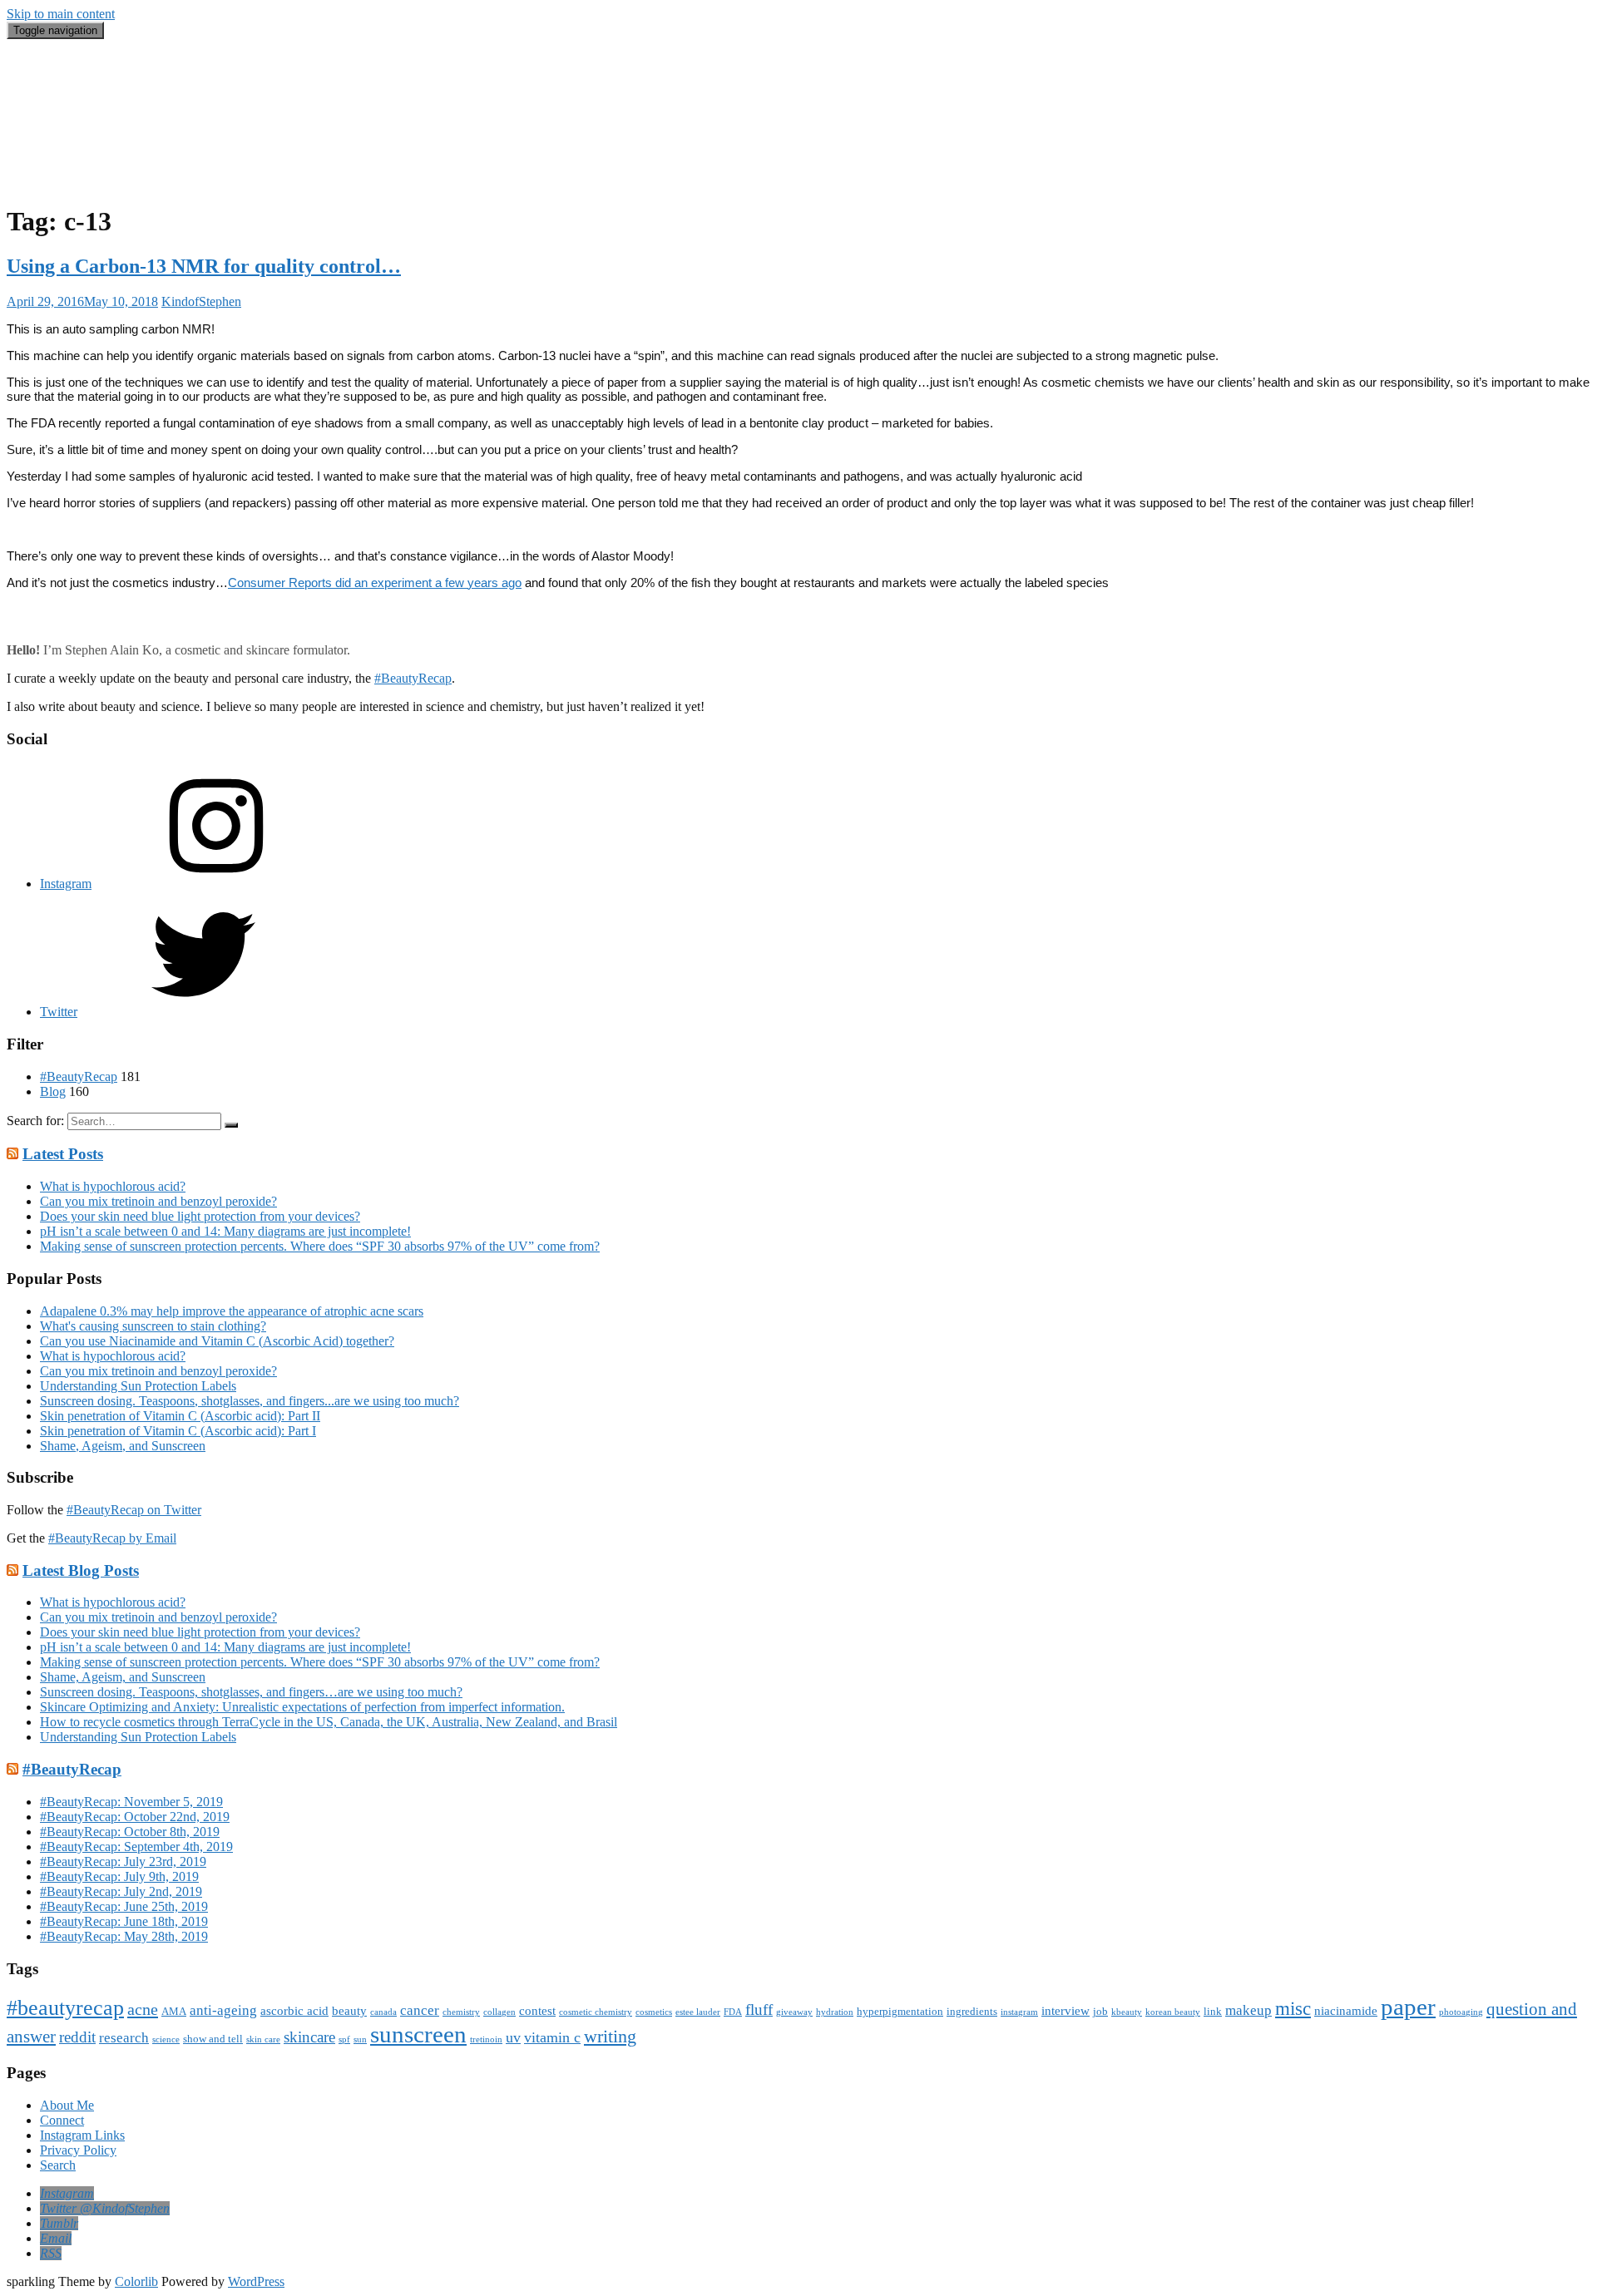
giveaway (794, 2012)
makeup (1248, 2010)
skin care (263, 2039)
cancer (420, 2010)
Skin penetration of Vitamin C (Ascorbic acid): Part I (178, 1431)
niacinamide (1346, 2011)
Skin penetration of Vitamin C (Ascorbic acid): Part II (180, 1416)
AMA (174, 2011)
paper (1408, 2007)
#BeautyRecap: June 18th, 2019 (124, 1921)
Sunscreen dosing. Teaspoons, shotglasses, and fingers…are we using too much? (251, 1692)
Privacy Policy (78, 2150)
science (166, 2039)
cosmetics (654, 2012)
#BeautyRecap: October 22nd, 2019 (135, 1817)
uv (513, 2037)
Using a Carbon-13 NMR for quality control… (204, 266)
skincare (309, 2037)
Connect (62, 2120)
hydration (835, 2012)
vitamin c (552, 2037)
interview (1065, 2011)
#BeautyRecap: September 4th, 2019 (136, 1847)
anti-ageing (223, 2010)
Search (58, 166)
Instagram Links (82, 2135)
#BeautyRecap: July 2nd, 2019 (121, 1891)
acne (143, 2009)
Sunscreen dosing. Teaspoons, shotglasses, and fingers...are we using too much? (250, 1401)
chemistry (461, 2012)
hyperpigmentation (900, 2011)
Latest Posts (63, 1154)
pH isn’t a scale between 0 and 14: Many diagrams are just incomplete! (225, 1231)
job (1100, 2011)
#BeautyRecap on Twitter (134, 1510)
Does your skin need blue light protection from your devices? (200, 1216)
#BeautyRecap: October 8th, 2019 (130, 1832)
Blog (53, 121)
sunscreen (418, 2034)
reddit (77, 2037)
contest (537, 2011)
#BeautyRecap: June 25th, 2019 (124, 1906)
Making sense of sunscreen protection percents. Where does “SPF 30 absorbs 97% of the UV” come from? (320, 1246)
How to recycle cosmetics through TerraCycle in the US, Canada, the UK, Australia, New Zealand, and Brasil (329, 1722)
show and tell (213, 2039)
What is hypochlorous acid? (113, 1186)
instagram (1019, 2012)
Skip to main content (61, 14)
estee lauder (698, 2012)
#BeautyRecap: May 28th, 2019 (124, 1936)
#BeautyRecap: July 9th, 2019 (119, 1876)
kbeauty (1127, 2012)
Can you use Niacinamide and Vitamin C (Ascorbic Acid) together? (217, 1341)
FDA (733, 2012)
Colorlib (136, 2281)
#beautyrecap (65, 2008)
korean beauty (1173, 2012)
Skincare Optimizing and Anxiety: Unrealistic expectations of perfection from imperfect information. (302, 1707)
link (1213, 2011)
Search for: (35, 1121)
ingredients (972, 2011)
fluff (759, 2010)
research (124, 2038)
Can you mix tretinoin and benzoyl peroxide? (158, 1201)
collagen (499, 2012)
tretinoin (486, 2039)
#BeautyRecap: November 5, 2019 (131, 1802)
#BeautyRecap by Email (112, 1538)
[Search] (231, 1125)
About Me (67, 181)
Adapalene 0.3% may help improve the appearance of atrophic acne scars (232, 1311)
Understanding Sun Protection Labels (138, 1386)
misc (1293, 2008)
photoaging (1461, 2012)
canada (383, 2012)
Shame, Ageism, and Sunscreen (123, 1446)
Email (55, 151)
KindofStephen (201, 301)
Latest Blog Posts (81, 1570)
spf (344, 2039)
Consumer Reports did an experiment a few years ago (375, 583)
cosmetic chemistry (596, 2012)
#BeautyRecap (79, 136)
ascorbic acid (294, 2011)
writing (610, 2036)
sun (360, 2039)
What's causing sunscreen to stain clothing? (153, 1326)
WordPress (256, 2281)
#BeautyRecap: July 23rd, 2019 (123, 1861)
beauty (349, 2011)
